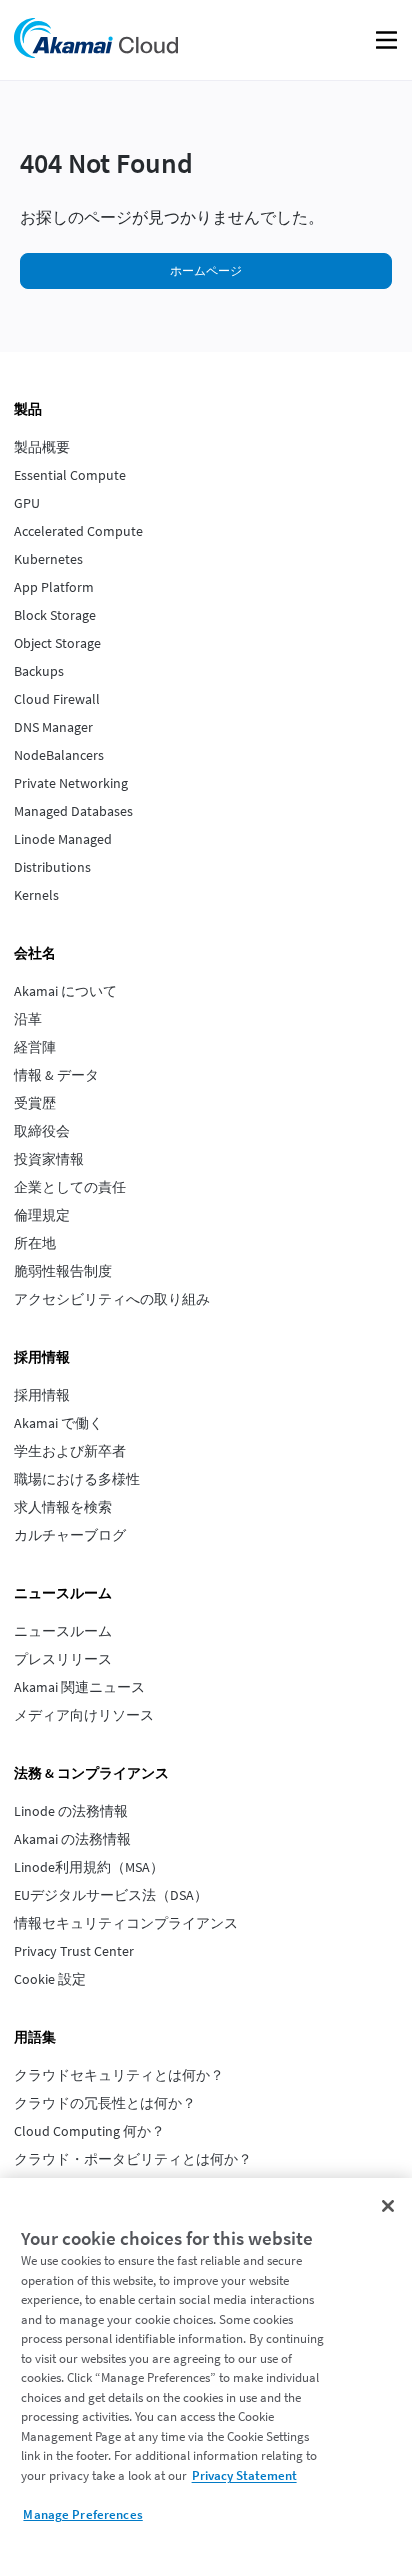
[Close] (388, 2206)
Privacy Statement (244, 2475)
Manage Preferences (82, 2514)
